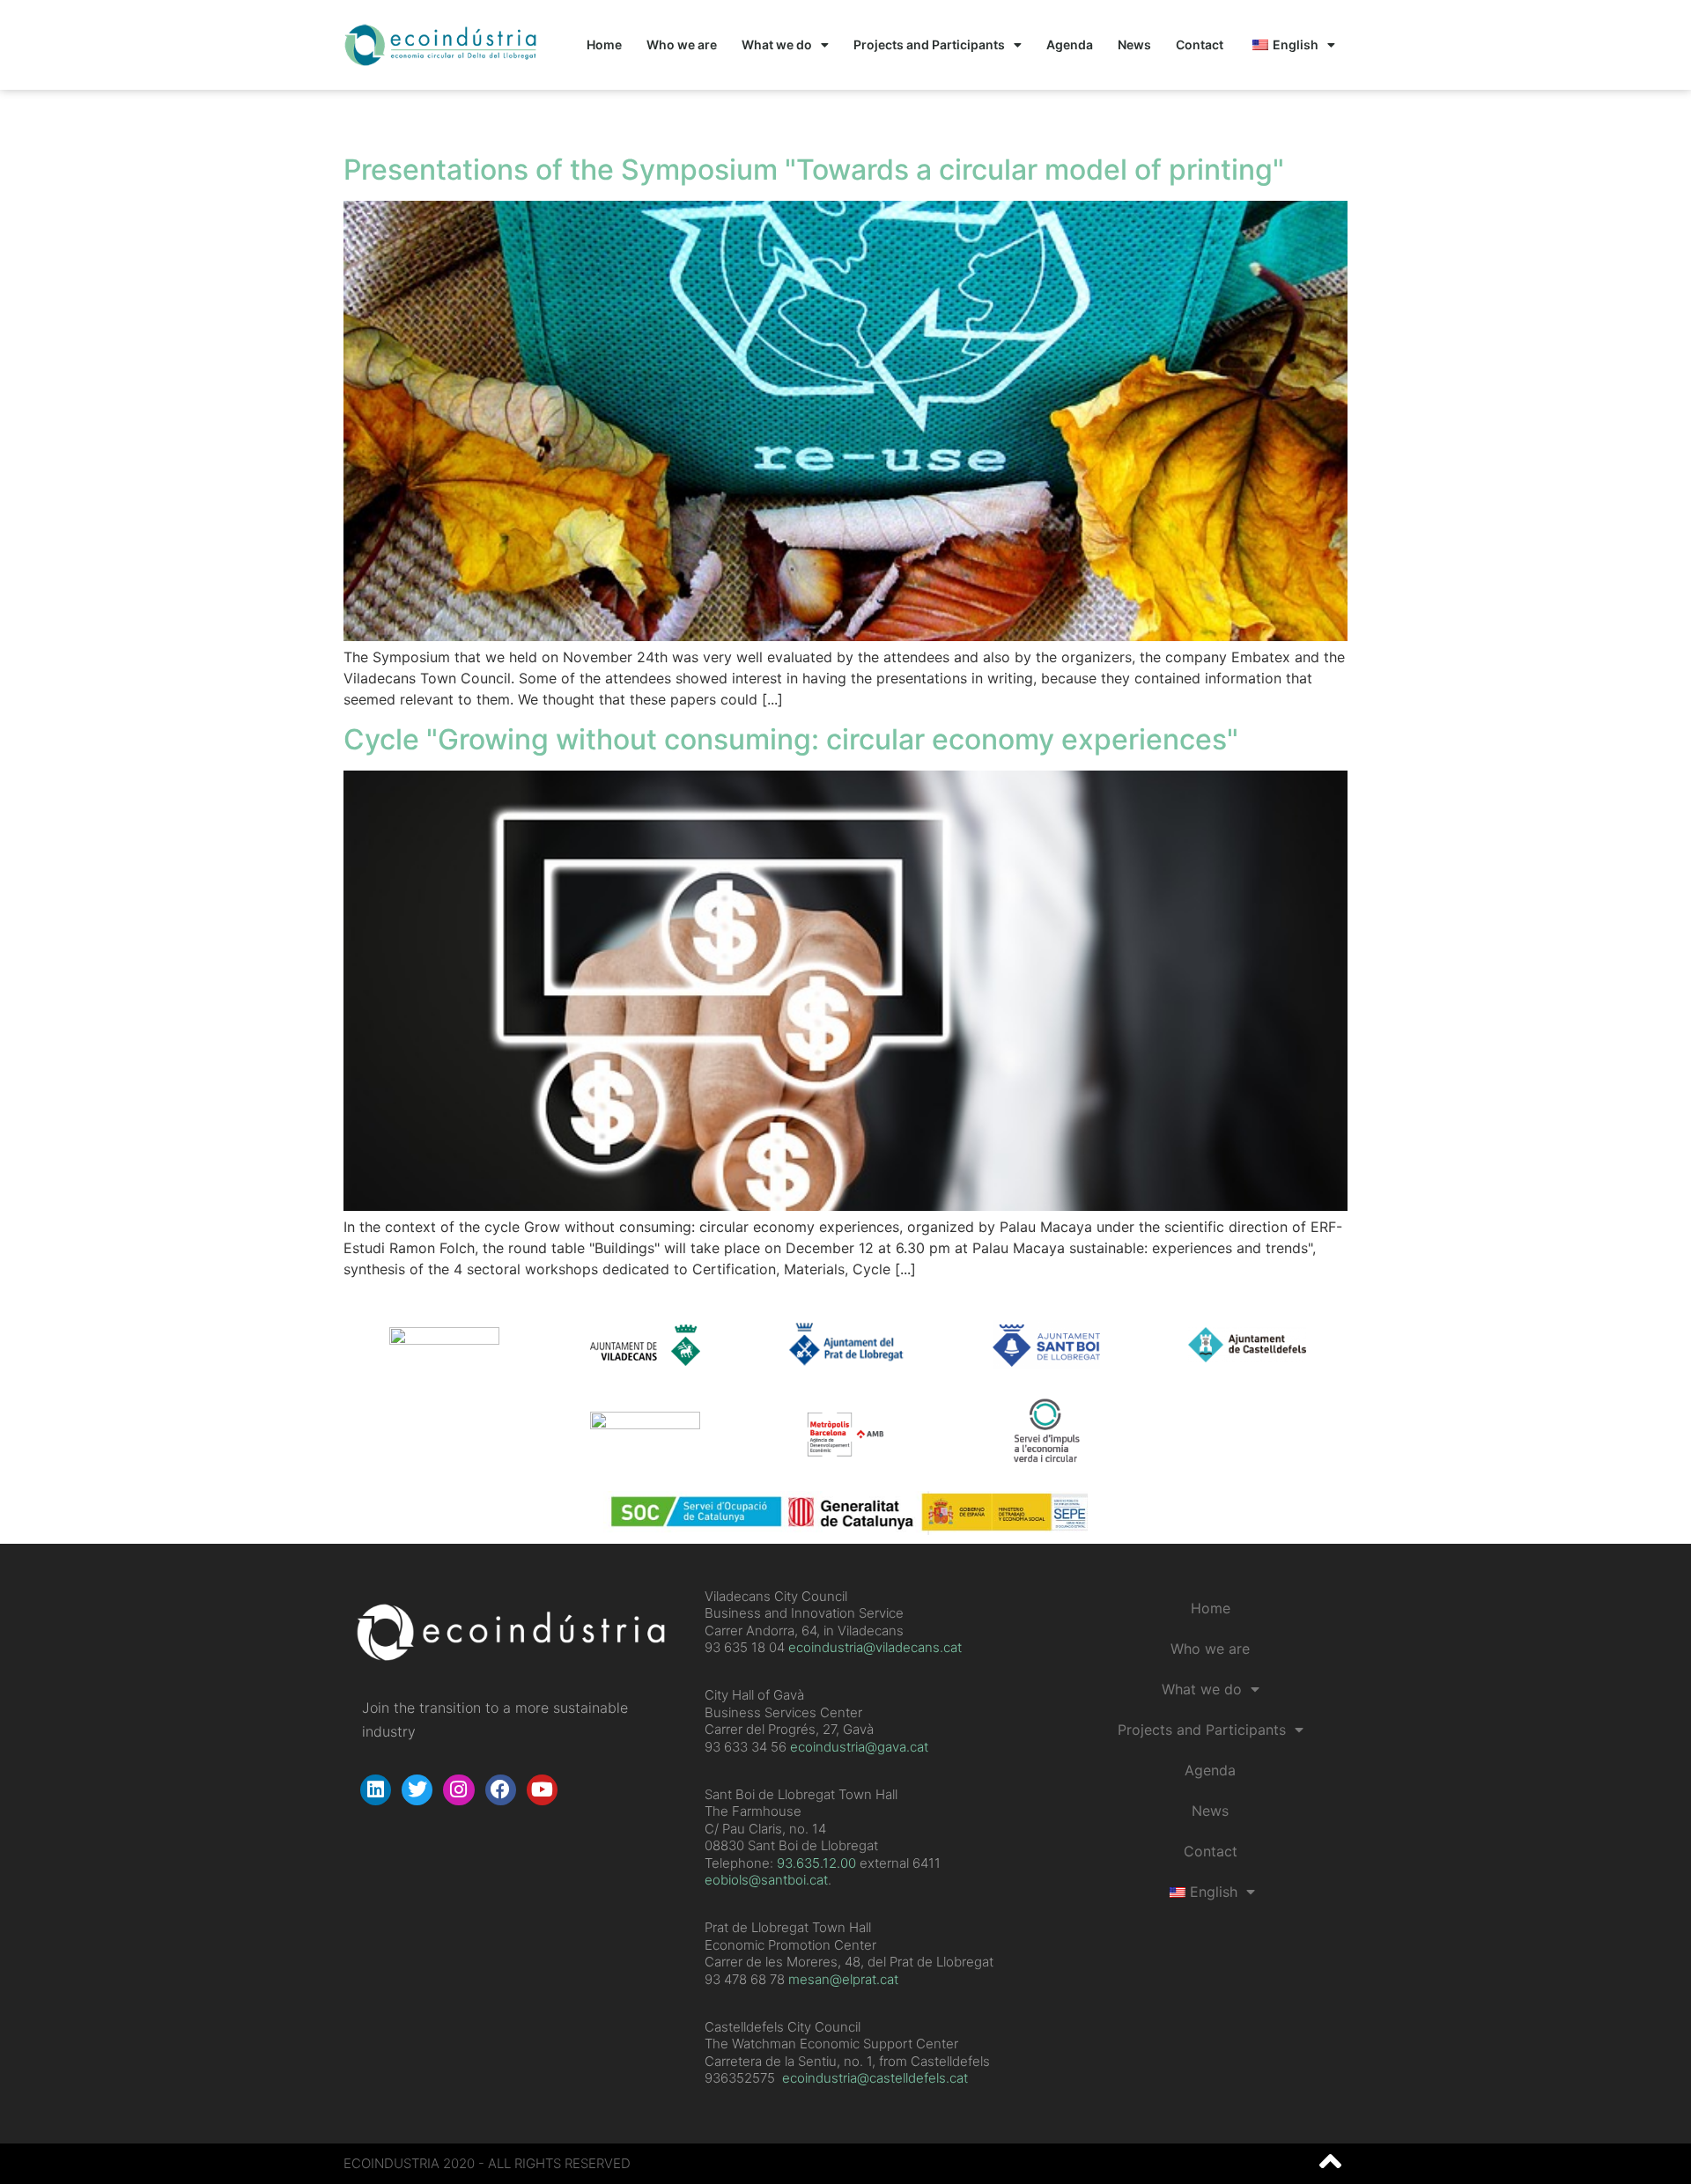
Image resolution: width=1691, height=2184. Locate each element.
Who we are (682, 44)
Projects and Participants (929, 44)
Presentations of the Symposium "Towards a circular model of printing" (814, 170)
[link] (816, 1863)
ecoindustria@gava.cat (859, 1747)
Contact (1200, 44)
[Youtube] (542, 1790)
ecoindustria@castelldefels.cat (875, 2078)
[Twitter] (417, 1790)
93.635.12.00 (816, 1863)
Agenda (1070, 44)
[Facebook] (501, 1790)
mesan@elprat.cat (843, 1979)
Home (604, 44)
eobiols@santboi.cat (766, 1880)
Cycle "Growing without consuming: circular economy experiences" (791, 739)
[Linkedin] (376, 1790)
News (1134, 44)
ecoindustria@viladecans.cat (873, 1647)
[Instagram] (458, 1790)
